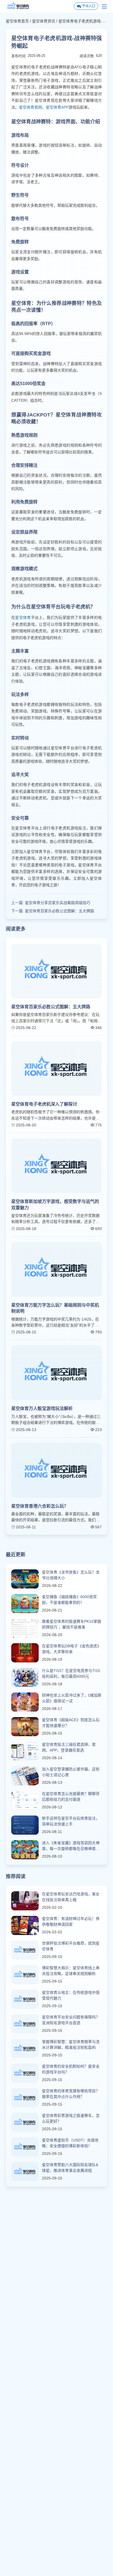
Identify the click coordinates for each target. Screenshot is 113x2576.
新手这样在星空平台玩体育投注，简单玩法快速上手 (71, 1821)
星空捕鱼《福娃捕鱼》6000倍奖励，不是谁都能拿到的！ (69, 1600)
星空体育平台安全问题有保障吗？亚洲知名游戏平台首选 (71, 2020)
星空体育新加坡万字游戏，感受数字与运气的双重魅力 (55, 1204)
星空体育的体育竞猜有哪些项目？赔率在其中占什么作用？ (71, 2094)
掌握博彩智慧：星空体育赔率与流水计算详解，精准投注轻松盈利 (71, 2045)
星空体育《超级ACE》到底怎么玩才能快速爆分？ (71, 1723)
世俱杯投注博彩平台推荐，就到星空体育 (71, 1946)
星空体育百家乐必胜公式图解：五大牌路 (60, 911)
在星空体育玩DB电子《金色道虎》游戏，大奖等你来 (71, 1649)
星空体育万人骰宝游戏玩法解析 (42, 1408)
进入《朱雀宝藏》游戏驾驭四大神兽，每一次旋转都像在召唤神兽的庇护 (71, 1846)
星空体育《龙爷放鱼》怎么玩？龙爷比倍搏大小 (71, 1575)
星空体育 (23, 617)
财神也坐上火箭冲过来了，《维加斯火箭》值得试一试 (72, 1698)
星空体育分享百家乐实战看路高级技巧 (58, 903)
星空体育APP (57, 107)
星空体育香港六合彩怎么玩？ (40, 1506)
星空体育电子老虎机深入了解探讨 (44, 1104)
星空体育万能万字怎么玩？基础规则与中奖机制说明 (55, 1308)
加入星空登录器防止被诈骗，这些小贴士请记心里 (71, 1772)
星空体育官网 (30, 107)
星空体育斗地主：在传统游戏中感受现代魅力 (71, 1995)
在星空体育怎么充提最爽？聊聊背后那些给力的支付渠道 (71, 1797)
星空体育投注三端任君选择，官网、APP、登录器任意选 (69, 1747)
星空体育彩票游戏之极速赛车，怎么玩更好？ (71, 2118)
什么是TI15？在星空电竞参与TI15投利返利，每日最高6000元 (71, 1673)
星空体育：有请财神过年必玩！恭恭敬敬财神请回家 (71, 1921)
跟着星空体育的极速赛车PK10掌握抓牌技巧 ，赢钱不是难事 (72, 1624)
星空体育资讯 (44, 21)
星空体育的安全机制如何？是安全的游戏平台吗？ (71, 2069)
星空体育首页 (17, 21)
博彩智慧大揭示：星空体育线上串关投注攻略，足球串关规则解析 (71, 1971)
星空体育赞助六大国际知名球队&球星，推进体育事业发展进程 (70, 2168)
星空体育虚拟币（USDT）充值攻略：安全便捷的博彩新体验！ (70, 2143)
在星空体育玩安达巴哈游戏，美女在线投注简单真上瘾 (71, 1897)
